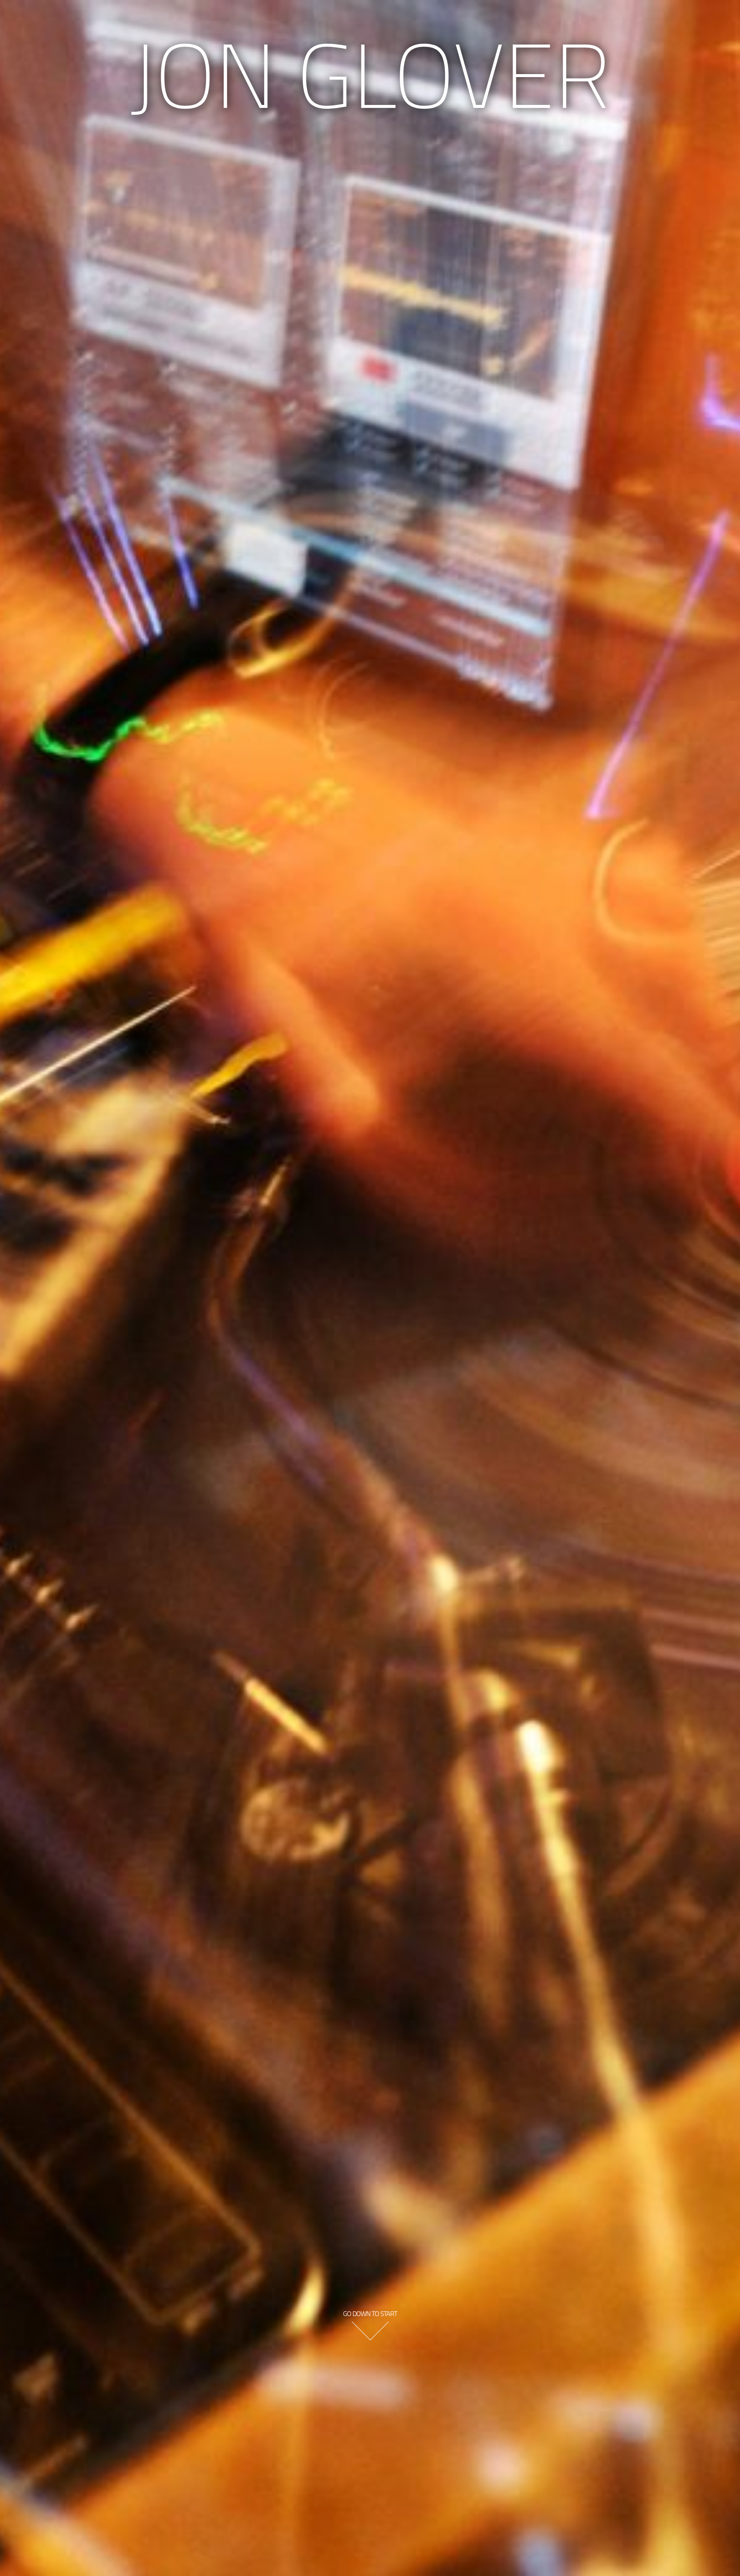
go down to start (370, 2313)
